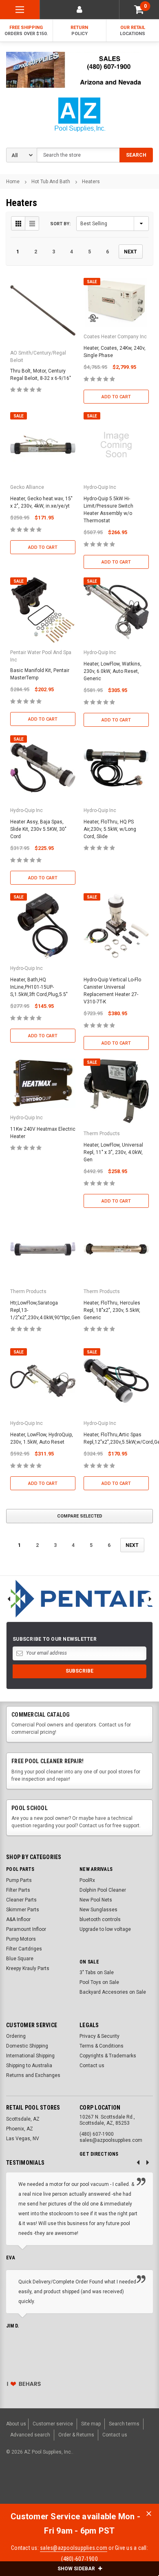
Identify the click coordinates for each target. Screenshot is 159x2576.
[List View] (32, 223)
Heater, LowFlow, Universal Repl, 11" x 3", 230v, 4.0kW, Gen (113, 1152)
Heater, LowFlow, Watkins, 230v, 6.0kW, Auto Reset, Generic (113, 671)
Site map (91, 2424)
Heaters (91, 182)
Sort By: (60, 224)
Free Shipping (26, 31)
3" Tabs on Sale (97, 1972)
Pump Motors (21, 1939)
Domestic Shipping (27, 2046)
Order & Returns (76, 2435)
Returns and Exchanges (33, 2075)
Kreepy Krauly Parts (28, 1968)
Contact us (92, 2066)
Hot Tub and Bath (51, 182)
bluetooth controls (100, 1919)
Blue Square (20, 1959)
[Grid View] (18, 223)
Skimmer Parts (23, 1910)
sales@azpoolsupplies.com (74, 2548)
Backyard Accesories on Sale (113, 1992)
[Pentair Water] (79, 1599)
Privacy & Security (99, 2036)
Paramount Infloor (26, 1929)
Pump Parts (19, 1880)
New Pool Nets (96, 1900)
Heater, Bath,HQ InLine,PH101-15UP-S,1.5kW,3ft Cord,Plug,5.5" (39, 987)
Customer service (53, 2424)
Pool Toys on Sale (99, 1982)
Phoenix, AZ (20, 2129)
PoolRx (87, 1880)
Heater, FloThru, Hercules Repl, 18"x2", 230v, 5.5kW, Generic (112, 1310)
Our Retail (132, 31)
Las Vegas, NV (23, 2139)
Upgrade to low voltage (105, 1929)
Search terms (124, 2424)
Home (13, 182)
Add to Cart (116, 397)
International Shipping (30, 2056)
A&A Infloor (18, 1919)
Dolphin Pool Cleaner (103, 1890)
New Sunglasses (98, 1910)
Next (130, 252)
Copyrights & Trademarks (108, 2056)
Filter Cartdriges (24, 1949)
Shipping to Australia (29, 2066)
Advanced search (30, 2435)
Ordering (16, 2036)
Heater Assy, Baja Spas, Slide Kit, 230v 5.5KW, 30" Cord (38, 829)
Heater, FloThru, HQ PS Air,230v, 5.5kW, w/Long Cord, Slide (110, 829)
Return (79, 31)
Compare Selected (80, 1516)
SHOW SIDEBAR (77, 2569)
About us (16, 2424)
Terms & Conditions (102, 2046)
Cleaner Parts (21, 1900)
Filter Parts (18, 1890)
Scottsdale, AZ (23, 2119)
